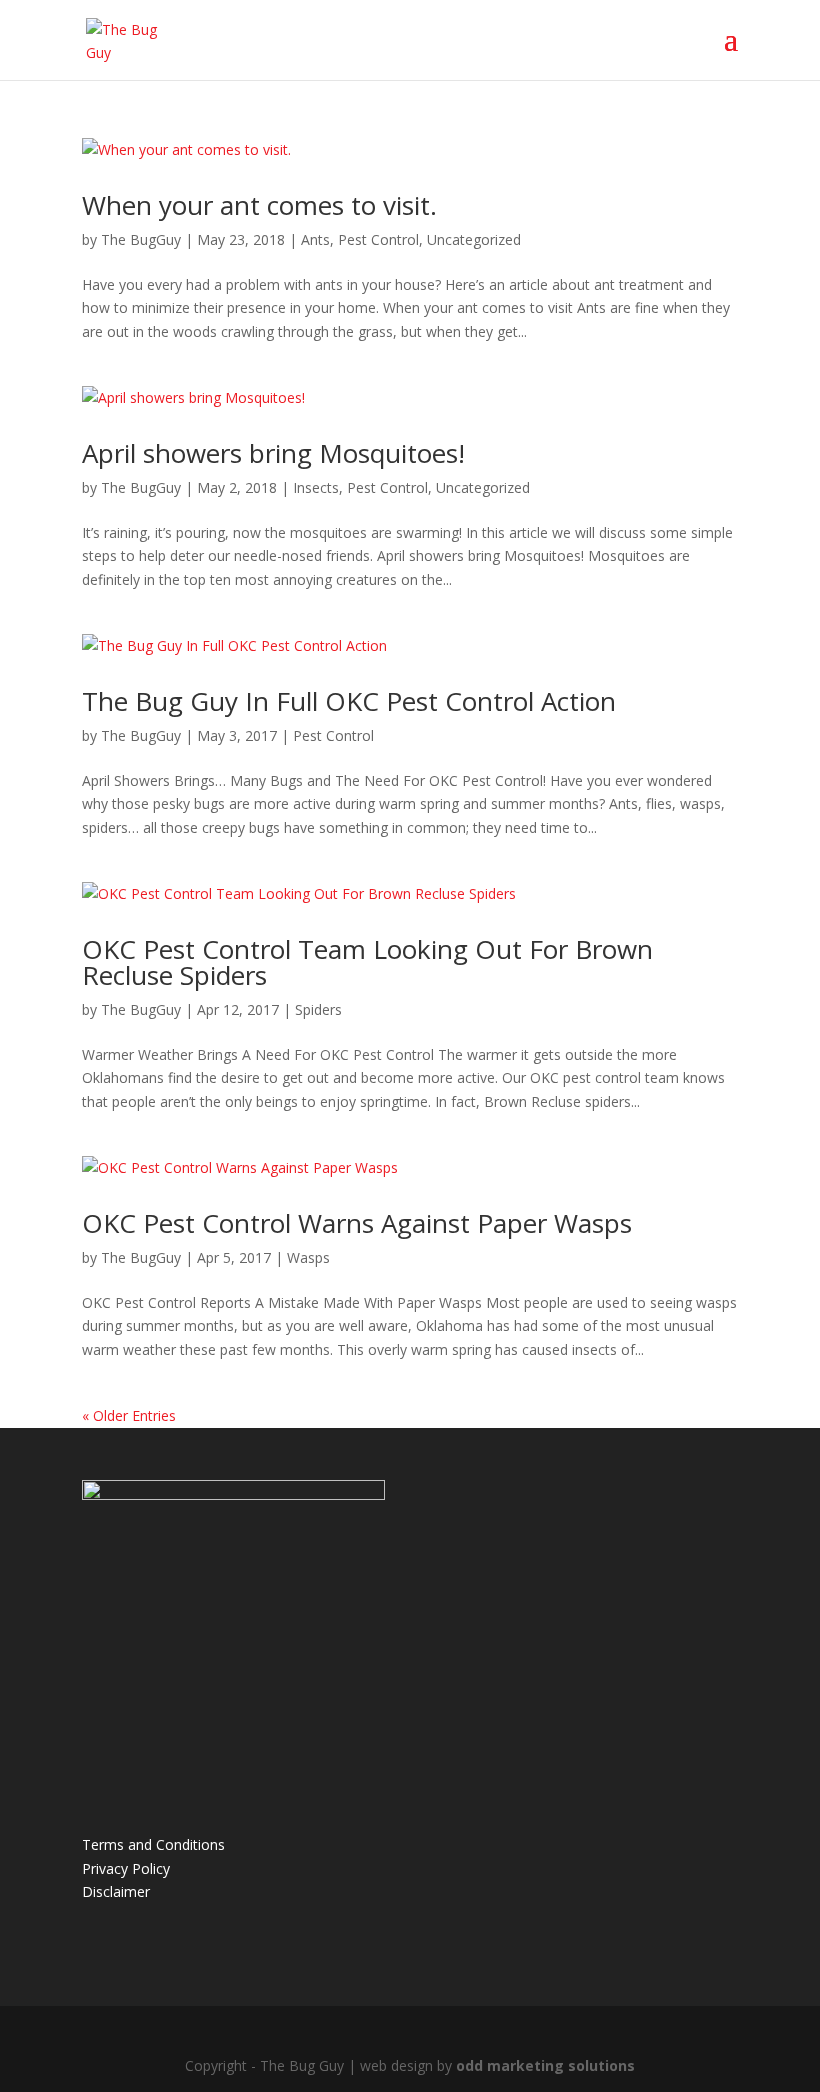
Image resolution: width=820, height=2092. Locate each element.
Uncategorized (474, 239)
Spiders (318, 1009)
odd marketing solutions (545, 2065)
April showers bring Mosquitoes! (273, 453)
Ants (315, 239)
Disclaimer (116, 1891)
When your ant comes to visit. (259, 205)
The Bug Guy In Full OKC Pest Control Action (349, 701)
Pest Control (378, 239)
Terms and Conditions (153, 1844)
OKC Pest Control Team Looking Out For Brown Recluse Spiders (367, 962)
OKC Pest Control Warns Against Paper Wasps (357, 1223)
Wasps (308, 1257)
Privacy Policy (126, 1868)
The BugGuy (141, 239)
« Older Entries (129, 1415)
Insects (316, 487)
